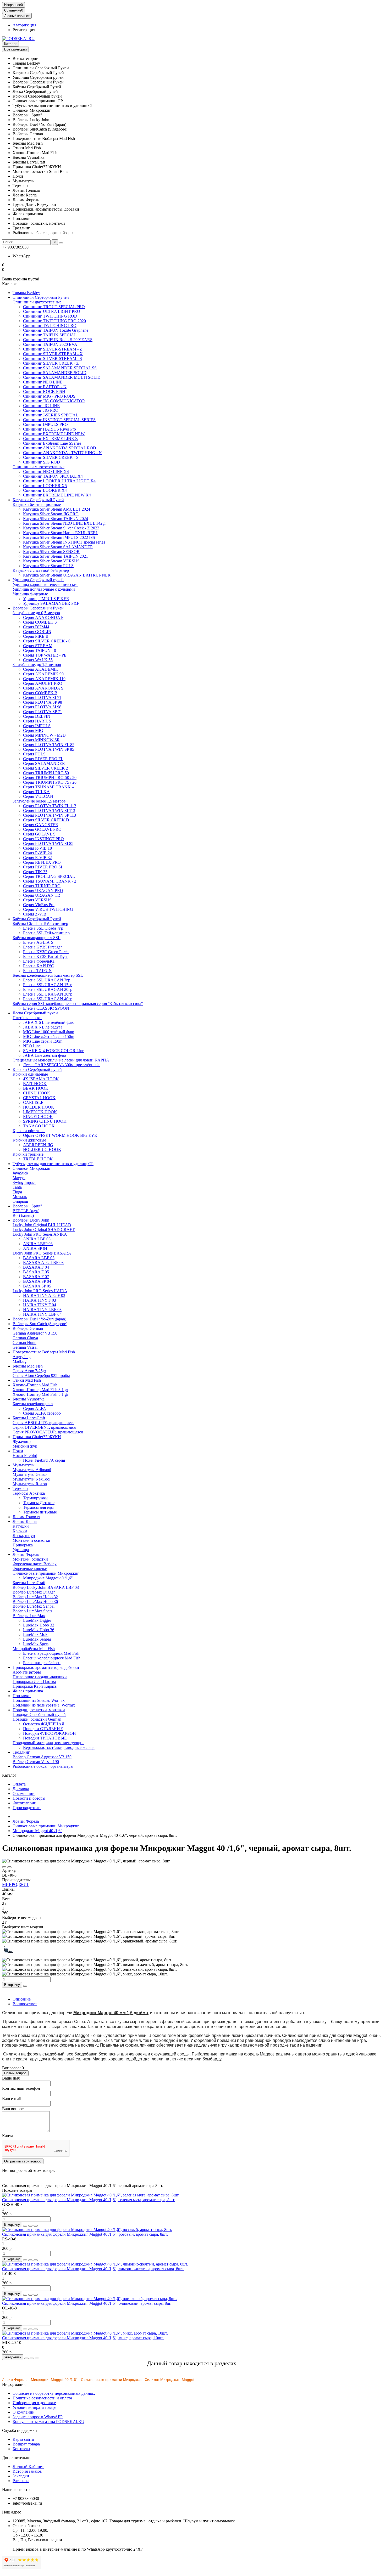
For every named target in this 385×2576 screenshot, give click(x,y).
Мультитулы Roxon (30, 1484)
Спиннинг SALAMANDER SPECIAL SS (60, 368)
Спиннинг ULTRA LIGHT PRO (52, 311)
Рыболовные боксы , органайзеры (43, 1766)
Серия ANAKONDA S (43, 688)
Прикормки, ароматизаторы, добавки (46, 1667)
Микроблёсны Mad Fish (34, 1649)
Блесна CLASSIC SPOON (46, 1008)
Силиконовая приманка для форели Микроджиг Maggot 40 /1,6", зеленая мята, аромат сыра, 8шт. (89, 2200)
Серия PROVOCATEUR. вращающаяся (48, 1432)
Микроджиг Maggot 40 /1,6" (48, 1578)
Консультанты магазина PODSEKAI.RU (48, 2422)
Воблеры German (28, 1328)
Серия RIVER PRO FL (43, 759)
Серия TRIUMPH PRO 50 (46, 773)
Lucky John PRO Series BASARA (42, 1253)
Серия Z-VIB (35, 914)
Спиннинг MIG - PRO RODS (49, 396)
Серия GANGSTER (41, 825)
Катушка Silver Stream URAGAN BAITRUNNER (67, 575)
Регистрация (24, 30)
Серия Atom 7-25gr (29, 1371)
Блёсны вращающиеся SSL (37, 938)
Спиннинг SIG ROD (42, 462)
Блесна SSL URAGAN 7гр (47, 980)
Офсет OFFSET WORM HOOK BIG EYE (60, 1135)
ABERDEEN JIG (38, 1145)
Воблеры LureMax (29, 1616)
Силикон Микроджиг (32, 1168)
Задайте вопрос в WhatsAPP (38, 2417)
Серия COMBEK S (40, 622)
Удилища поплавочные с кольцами (44, 589)
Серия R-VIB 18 (37, 848)
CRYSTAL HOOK (39, 1098)
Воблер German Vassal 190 (36, 1762)
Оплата (19, 1784)
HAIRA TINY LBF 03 (42, 1310)
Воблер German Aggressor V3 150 (42, 1757)
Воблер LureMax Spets (32, 1611)
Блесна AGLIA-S (38, 942)
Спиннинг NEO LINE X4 (46, 471)
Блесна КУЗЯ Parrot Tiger (45, 956)
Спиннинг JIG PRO (41, 410)
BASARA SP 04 (37, 1281)
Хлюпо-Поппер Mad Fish (35, 1385)
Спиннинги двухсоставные (37, 302)
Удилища (21, 1550)
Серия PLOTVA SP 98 (43, 702)
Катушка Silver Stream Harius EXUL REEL (61, 533)
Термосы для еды (38, 1507)
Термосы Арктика (29, 1493)
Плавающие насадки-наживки (40, 1677)
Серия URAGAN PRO (43, 891)
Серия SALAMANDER (44, 763)
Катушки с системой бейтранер (41, 570)
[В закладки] (4, 1867)
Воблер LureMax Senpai (34, 1606)
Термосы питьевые (40, 1512)
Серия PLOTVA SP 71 (43, 712)
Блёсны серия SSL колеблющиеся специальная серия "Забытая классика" (78, 1004)
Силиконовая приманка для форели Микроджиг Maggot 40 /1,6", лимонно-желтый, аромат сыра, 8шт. (93, 2269)
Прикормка (23, 1545)
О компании (24, 1793)
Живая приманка (28, 1691)
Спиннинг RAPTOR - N (45, 387)
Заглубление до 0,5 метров (36, 613)
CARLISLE (33, 1102)
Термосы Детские (39, 1503)
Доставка (21, 1789)
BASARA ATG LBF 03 (43, 1262)
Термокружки (35, 1498)
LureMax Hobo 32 (39, 1625)
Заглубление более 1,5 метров (39, 801)
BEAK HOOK (36, 1088)
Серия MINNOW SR (41, 740)
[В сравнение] (9, 1867)
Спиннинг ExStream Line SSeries (52, 443)
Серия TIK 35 (35, 872)
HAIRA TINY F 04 (40, 1305)
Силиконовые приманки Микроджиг (46, 1573)
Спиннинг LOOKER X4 (45, 490)
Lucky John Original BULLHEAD (42, 1225)
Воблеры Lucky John (31, 1220)
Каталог (10, 44)
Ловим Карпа (25, 1521)
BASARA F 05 (36, 1272)
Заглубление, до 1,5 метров (37, 665)
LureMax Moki (36, 1634)
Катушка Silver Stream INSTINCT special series (64, 542)
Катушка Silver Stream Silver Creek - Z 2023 (61, 528)
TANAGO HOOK (39, 1126)
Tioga (17, 1192)
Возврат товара (26, 2444)
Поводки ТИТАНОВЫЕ (45, 1738)
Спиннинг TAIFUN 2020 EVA (50, 344)
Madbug (20, 1361)
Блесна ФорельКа (39, 961)
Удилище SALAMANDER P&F (51, 603)
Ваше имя (11, 2078)
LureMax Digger (37, 1620)
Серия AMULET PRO (43, 683)
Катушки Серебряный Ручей (38, 500)
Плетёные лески (27, 1018)
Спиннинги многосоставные (38, 467)
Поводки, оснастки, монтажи (39, 1710)
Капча (8, 2136)
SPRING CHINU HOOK (45, 1121)
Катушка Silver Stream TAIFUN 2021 (56, 556)
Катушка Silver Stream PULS (48, 566)
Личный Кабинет (28, 2467)
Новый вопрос (15, 2073)
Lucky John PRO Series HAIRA (40, 1291)
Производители (27, 1808)
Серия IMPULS (37, 726)
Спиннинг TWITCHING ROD (50, 316)
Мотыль (20, 1197)
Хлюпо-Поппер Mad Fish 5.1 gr (40, 1394)
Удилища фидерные (30, 594)
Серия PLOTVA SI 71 (42, 697)
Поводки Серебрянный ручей (39, 1714)
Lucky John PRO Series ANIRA (40, 1234)
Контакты (21, 2449)
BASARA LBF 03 (39, 1258)
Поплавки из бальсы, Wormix (39, 1700)
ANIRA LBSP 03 (38, 1244)
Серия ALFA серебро (42, 1413)
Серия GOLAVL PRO (42, 829)
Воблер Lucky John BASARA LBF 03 (46, 1587)
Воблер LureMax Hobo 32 (35, 1597)
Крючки (20, 1531)
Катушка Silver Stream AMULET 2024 (57, 509)
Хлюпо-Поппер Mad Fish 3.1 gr (40, 1390)
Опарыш (20, 1201)
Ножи (18, 1451)
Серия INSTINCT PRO (43, 839)
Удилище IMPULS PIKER (46, 599)
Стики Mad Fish (27, 1380)
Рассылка (21, 2481)
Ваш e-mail (12, 2098)
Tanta (17, 1187)
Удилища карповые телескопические (45, 584)
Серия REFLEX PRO (42, 862)
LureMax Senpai (37, 1639)
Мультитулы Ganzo (30, 1474)
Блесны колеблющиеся (33, 1404)
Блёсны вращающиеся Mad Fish (51, 1653)
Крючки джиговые (29, 1140)
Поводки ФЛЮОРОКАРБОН (49, 1733)
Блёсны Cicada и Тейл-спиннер (40, 923)
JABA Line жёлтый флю (45, 1055)
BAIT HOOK (35, 1084)
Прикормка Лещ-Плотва (34, 1682)
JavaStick (20, 1173)
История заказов (27, 2471)
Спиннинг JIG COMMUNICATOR (54, 401)
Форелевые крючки (30, 1569)
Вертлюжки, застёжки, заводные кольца (59, 1747)
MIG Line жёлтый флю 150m (49, 1036)
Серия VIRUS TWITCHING (48, 909)
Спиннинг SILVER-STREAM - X (53, 354)
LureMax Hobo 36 (39, 1630)
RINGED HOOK (38, 1117)
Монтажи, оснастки (30, 1559)
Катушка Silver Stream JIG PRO (51, 514)
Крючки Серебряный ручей (37, 1069)
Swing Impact (24, 1182)
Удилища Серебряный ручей (38, 580)
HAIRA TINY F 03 (40, 1300)
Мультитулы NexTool (31, 1479)
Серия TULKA (36, 792)
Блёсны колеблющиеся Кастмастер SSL (48, 975)
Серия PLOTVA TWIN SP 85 (49, 749)
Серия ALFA (35, 1408)
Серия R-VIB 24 (37, 853)
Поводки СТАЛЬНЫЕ (43, 1729)
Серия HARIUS (37, 721)
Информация (14, 2384)
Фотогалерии (24, 1803)
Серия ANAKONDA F (43, 617)
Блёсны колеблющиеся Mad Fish (52, 1658)
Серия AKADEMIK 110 (44, 679)
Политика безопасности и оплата (42, 2398)
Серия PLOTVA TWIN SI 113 (49, 810)
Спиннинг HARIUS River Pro (49, 429)
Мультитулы (24, 1465)
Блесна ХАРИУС (38, 966)
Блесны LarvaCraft (29, 1418)
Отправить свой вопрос (23, 2161)
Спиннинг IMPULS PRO (45, 424)
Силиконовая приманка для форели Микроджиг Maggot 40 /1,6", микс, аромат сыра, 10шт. (83, 2338)
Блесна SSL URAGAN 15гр (48, 985)
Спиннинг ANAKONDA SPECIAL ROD (60, 448)
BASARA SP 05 (37, 1286)
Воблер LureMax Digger (34, 1592)
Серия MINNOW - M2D (44, 735)
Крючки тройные (28, 1154)
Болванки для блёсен (42, 1663)
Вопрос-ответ (25, 2004)
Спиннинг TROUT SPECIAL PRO (54, 307)
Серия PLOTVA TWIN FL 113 (50, 806)
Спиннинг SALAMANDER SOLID (55, 373)
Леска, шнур (24, 1536)
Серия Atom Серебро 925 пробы (41, 1375)
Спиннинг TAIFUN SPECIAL (50, 335)
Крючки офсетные (29, 1131)
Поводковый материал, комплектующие (48, 1743)
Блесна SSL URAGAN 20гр (48, 989)
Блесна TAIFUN (37, 971)
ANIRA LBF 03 (37, 1239)
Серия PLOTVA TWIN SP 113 (49, 815)
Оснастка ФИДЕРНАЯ (44, 1724)
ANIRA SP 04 (35, 1248)
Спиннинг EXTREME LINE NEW (54, 434)
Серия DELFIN (37, 716)
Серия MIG (33, 730)
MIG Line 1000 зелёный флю (49, 1032)
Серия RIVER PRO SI (43, 867)
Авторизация (24, 25)
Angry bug (22, 1357)
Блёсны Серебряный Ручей (37, 919)
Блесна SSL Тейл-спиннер (46, 933)
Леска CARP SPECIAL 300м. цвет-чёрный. (61, 1065)
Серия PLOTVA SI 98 (42, 707)
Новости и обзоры (29, 1798)
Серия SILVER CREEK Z (46, 768)
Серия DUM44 (36, 627)
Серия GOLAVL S (39, 834)
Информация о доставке (34, 2403)
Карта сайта (23, 2439)
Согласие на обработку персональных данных (54, 2393)
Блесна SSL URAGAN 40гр (48, 999)
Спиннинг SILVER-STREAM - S (53, 358)
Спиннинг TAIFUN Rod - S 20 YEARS (58, 340)
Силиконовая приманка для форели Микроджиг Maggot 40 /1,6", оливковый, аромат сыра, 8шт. (87, 2303)
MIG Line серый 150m (43, 1041)
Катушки (21, 1526)
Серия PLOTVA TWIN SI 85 (48, 843)
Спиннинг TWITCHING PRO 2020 (54, 321)
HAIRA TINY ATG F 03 (44, 1295)
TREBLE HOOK (38, 1159)
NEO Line (32, 1046)
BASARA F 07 (36, 1277)
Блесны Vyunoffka (29, 1399)
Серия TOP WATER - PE (45, 655)
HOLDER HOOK (39, 1107)
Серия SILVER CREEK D (46, 820)
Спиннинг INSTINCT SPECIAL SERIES (59, 420)
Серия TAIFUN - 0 (40, 650)
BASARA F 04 (36, 1267)
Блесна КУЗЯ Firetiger (42, 947)
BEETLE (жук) (26, 1211)
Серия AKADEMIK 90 (43, 674)
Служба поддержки (20, 2430)
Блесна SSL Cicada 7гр (43, 928)
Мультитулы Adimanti (32, 1470)
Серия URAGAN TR (42, 895)
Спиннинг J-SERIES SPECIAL (51, 415)
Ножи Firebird (25, 1456)
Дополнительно (16, 2458)
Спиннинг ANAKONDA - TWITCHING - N (62, 453)
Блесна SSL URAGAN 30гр (48, 994)
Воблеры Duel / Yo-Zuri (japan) (39, 1319)
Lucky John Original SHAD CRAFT (44, 1230)
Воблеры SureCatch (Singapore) (40, 1324)
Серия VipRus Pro (39, 905)
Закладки (21, 2476)
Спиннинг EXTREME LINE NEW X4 (57, 495)
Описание (22, 1999)
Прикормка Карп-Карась (35, 1686)
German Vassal (25, 1347)
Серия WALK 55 (38, 660)
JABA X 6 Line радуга (43, 1027)
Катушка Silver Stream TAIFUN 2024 (56, 519)
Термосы (20, 1488)
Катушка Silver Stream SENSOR (51, 552)
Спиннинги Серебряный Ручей (41, 297)
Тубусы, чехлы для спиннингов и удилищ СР (53, 1164)
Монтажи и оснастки (31, 1540)
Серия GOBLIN (37, 632)
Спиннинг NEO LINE (43, 382)
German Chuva (25, 1338)
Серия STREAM (38, 646)
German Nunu (24, 1343)
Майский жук (25, 1446)
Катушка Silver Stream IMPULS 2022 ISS (59, 537)
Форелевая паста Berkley (35, 1564)
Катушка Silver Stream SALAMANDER (58, 547)
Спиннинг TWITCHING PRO (50, 326)
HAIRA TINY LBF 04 (42, 1314)
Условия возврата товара (35, 2407)
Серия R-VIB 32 (37, 858)
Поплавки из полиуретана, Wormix (44, 1705)
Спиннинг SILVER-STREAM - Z (53, 349)
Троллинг (21, 1752)
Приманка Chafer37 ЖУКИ (37, 1437)
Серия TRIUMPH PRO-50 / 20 (50, 778)
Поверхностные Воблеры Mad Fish (44, 1352)
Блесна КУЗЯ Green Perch (46, 952)
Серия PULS (34, 754)
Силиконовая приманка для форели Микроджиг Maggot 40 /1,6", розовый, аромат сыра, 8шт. (85, 2234)
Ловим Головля (26, 1517)
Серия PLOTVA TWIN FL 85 (49, 745)
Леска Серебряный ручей (35, 1013)
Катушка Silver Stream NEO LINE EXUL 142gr (64, 523)
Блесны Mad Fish (28, 1366)
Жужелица (22, 1441)
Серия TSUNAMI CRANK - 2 (50, 881)
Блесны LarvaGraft (29, 1583)
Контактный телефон (21, 2088)
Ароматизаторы (27, 1672)
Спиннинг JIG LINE (41, 406)
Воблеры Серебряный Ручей (38, 608)
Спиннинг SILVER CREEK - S (51, 457)
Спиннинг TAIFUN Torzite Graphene (56, 330)
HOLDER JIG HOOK (42, 1149)
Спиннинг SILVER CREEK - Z (51, 363)
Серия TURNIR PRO (42, 886)
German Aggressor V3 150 (35, 1333)
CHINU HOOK (37, 1093)
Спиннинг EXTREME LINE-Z (50, 439)
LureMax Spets (36, 1644)
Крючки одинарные (30, 1074)
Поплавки (22, 1696)
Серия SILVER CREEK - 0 (47, 641)
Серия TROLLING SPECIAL (49, 876)
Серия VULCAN (38, 796)
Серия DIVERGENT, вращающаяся (44, 1427)
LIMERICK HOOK (40, 1112)
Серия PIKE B (36, 636)
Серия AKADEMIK (41, 669)
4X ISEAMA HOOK (41, 1079)
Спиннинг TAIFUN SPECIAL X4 (53, 476)
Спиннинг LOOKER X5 (45, 486)
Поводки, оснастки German (37, 1719)
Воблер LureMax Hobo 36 (35, 1601)
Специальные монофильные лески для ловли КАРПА (61, 1060)
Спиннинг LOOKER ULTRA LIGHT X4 (59, 481)
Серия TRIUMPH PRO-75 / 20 (50, 782)
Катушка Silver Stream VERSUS (51, 561)
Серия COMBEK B (40, 693)
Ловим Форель (26, 1554)
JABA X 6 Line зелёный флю (49, 1022)
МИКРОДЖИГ (16, 1885)
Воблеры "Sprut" (27, 1206)
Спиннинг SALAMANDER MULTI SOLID (62, 377)
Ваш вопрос (13, 2109)
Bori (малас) (23, 1215)
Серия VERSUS (37, 900)
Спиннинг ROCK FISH (44, 391)
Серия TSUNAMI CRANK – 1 (50, 787)
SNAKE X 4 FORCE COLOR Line (54, 1051)
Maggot (19, 1178)
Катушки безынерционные (37, 504)
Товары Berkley (26, 293)
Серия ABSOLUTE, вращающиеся (43, 1423)
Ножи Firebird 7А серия (44, 1460)
